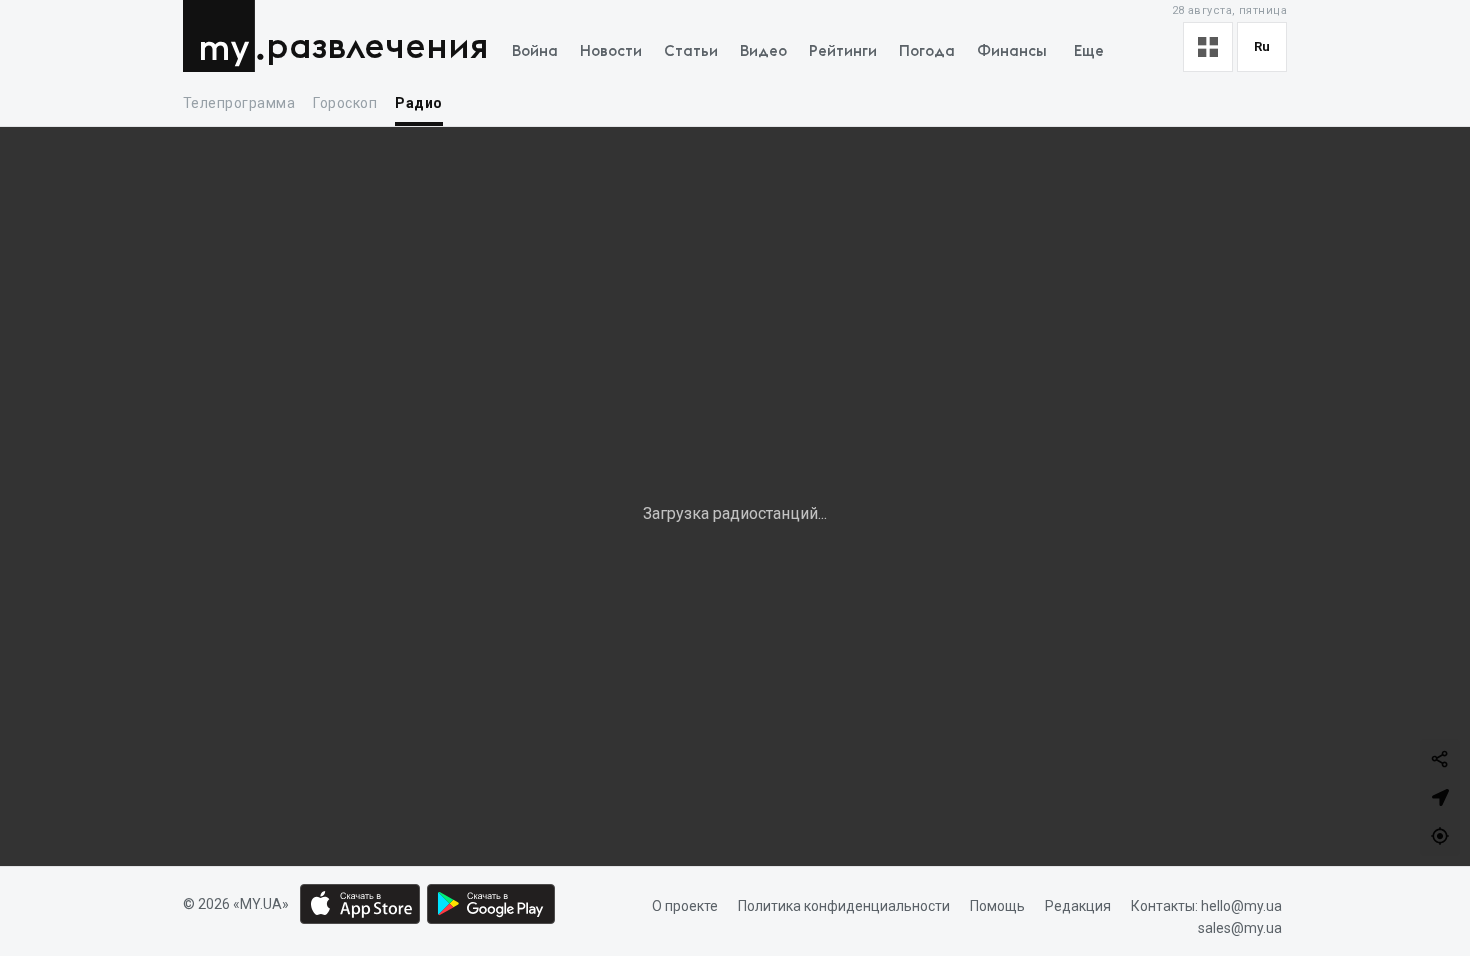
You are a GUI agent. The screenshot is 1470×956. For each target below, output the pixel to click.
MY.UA (223, 36)
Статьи (691, 51)
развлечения (377, 47)
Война (535, 51)
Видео (763, 51)
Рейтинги (843, 51)
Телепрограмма (239, 103)
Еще (1089, 51)
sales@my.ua (1240, 929)
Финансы (1012, 51)
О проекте (685, 906)
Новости (611, 51)
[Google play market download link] (491, 904)
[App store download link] (360, 904)
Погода (927, 51)
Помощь (997, 906)
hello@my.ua (1241, 906)
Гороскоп (345, 103)
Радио (418, 103)
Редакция (1078, 906)
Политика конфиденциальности (844, 906)
